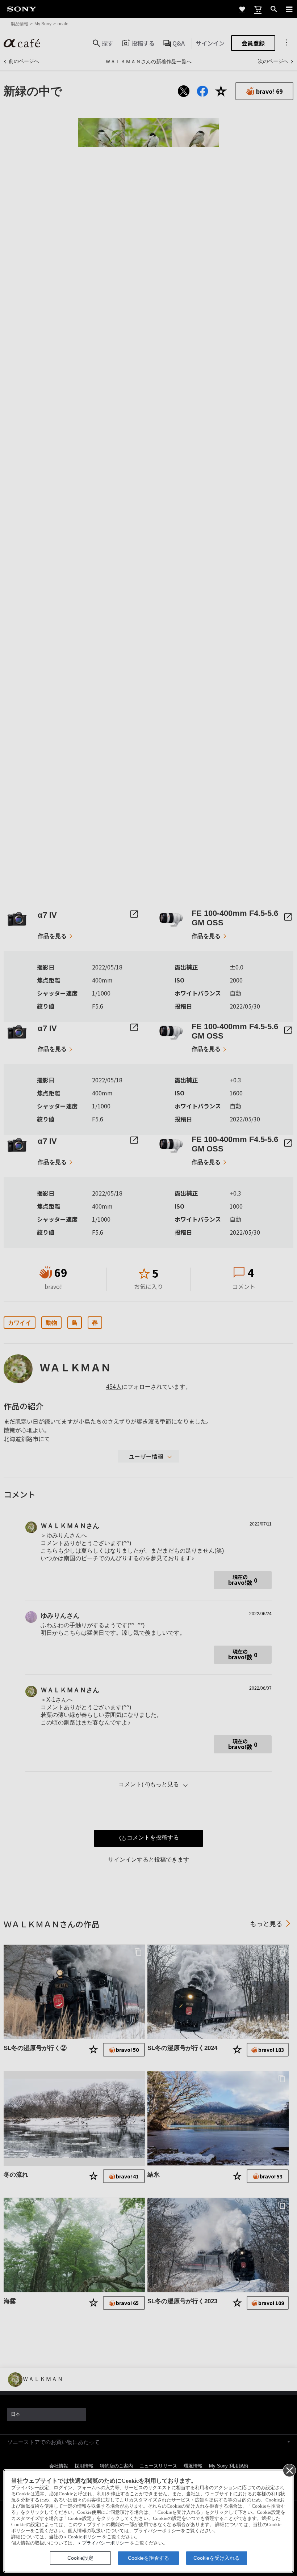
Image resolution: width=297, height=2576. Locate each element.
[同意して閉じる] (289, 2470)
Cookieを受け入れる (217, 2558)
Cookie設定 (80, 2558)
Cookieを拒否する (148, 2558)
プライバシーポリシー (105, 2543)
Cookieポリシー (84, 2537)
